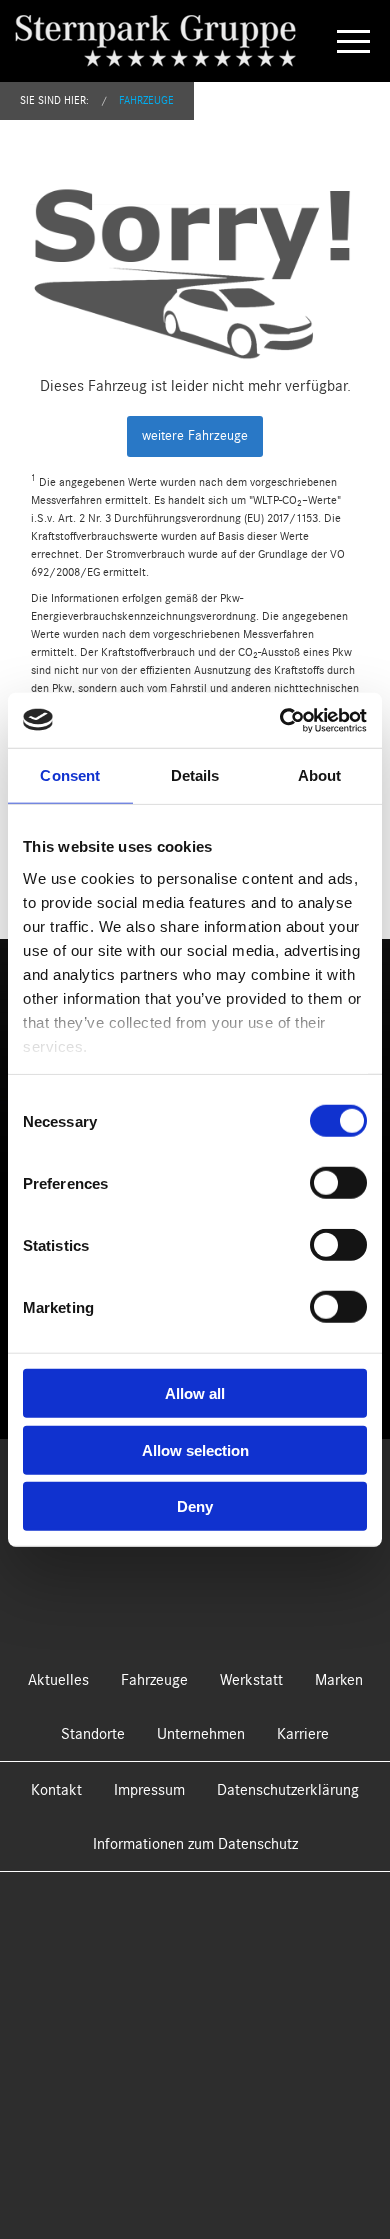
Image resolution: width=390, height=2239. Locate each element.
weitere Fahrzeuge (195, 435)
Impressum (149, 1790)
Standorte (93, 1734)
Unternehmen (201, 1734)
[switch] (338, 1183)
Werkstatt (251, 1680)
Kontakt (56, 1790)
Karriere (303, 1734)
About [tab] (320, 775)
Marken (339, 1680)
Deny (195, 1506)
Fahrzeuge (146, 100)
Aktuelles (58, 1680)
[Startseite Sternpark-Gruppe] (171, 40)
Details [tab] (195, 775)
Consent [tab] (70, 775)
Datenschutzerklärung (288, 1790)
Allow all (195, 1393)
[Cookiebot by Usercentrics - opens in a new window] (280, 720)
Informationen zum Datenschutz (195, 1844)
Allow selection (195, 1449)
